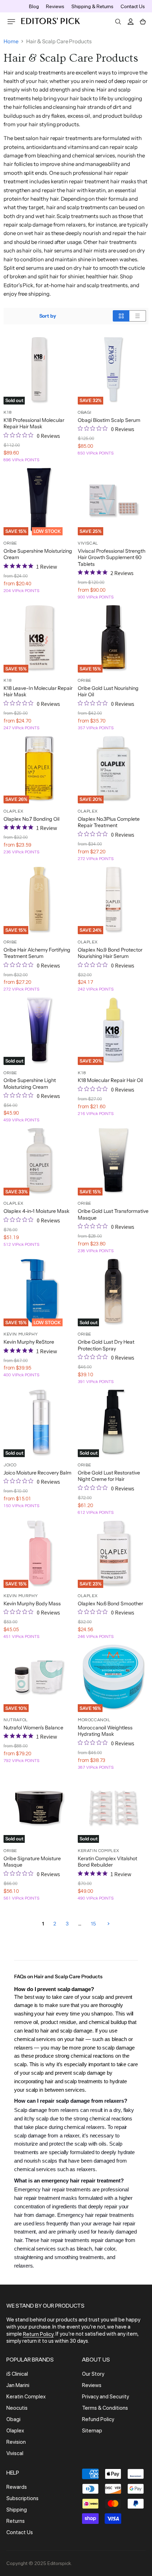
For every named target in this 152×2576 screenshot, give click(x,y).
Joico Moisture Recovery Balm (37, 1473)
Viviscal (15, 2453)
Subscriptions (22, 2498)
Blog (34, 6)
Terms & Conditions (105, 2408)
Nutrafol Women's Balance (33, 1728)
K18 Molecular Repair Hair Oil (110, 1080)
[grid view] (121, 316)
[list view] (138, 316)
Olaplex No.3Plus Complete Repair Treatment (109, 822)
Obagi (13, 2419)
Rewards (17, 2487)
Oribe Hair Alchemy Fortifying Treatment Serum (37, 953)
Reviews (55, 6)
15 (93, 1924)
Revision (16, 2442)
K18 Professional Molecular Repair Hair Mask (34, 423)
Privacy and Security (106, 2397)
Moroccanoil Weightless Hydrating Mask (105, 1731)
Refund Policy (98, 2419)
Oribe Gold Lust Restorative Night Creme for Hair (109, 1476)
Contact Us (133, 6)
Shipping (17, 2510)
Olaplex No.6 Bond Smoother (110, 1604)
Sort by (48, 316)
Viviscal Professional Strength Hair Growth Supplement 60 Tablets (112, 557)
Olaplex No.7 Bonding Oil (31, 819)
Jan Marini (18, 2385)
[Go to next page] (108, 1924)
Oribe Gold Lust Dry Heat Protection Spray (106, 1345)
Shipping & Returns (92, 6)
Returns (16, 2521)
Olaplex (15, 2431)
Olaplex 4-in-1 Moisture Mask (37, 1211)
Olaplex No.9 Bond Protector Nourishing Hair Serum (110, 953)
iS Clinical (17, 2374)
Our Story (93, 2374)
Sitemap (92, 2431)
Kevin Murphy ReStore (29, 1342)
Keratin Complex (26, 2397)
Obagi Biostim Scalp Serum (109, 420)
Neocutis (17, 2408)
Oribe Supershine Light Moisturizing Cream (30, 1083)
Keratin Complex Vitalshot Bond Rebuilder (107, 1862)
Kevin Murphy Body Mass (32, 1604)
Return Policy (38, 2334)
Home (11, 41)
